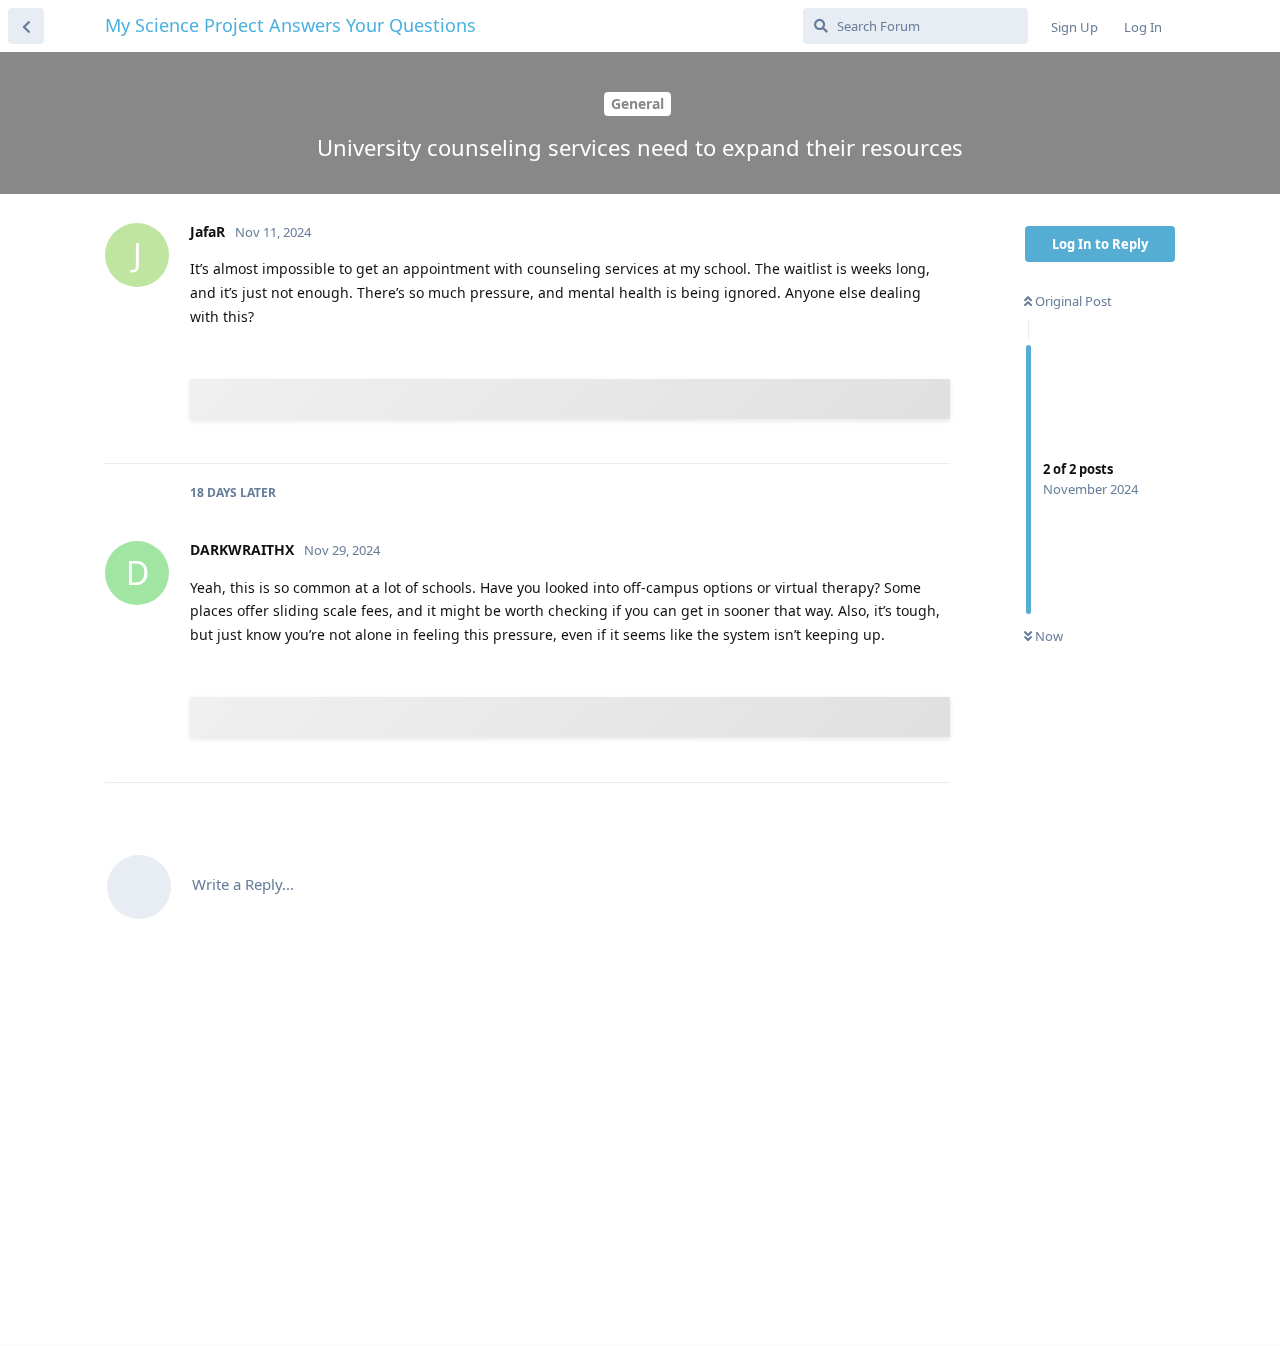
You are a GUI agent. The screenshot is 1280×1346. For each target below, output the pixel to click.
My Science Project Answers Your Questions (290, 25)
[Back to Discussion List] (26, 26)
